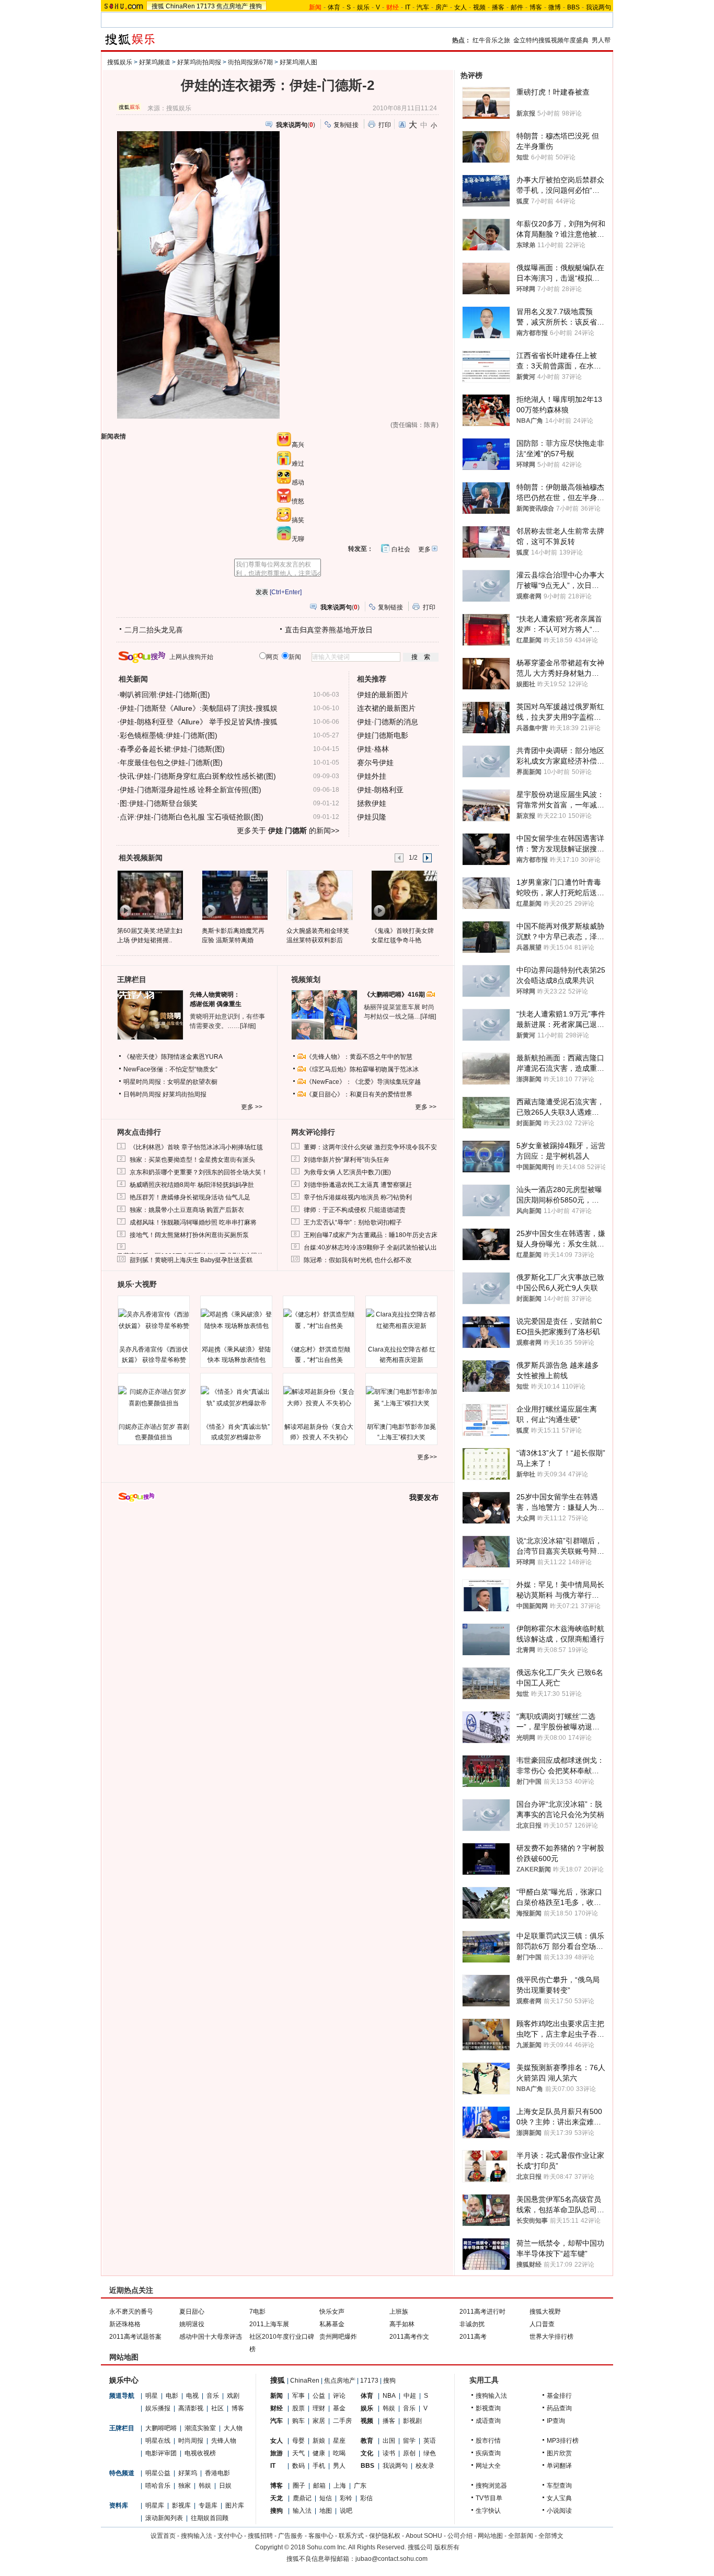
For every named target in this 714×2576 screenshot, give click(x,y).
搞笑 (298, 520)
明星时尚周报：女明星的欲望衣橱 (170, 1082)
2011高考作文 (409, 2337)
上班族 (399, 2312)
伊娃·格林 (373, 749)
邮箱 (319, 2486)
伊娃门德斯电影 (383, 735)
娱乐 (363, 7)
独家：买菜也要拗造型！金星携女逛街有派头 (192, 1160)
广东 (360, 2486)
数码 (298, 2466)
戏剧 (233, 2396)
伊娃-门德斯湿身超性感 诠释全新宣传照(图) (191, 790)
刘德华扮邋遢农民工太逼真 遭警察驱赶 (358, 1185)
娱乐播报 (158, 2408)
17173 (206, 6)
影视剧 (412, 2421)
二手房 (342, 2421)
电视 (192, 2396)
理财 (319, 2408)
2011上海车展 (269, 2324)
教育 (367, 2441)
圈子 (299, 2486)
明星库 (155, 2505)
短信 (326, 2498)
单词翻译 (559, 2466)
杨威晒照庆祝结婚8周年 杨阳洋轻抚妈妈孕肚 (192, 1185)
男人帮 (601, 40)
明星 (152, 2396)
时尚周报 (191, 2441)
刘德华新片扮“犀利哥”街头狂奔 (347, 1160)
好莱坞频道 (155, 62)
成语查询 (488, 2421)
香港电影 (217, 2473)
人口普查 (542, 2324)
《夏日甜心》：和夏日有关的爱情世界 (359, 1094)
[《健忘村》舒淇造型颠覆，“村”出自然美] (319, 1320)
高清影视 (191, 2408)
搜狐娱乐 (120, 62)
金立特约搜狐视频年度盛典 (551, 40)
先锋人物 (224, 2441)
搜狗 (256, 6)
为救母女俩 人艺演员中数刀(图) (347, 1172)
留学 (409, 2441)
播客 (498, 7)
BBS (573, 7)
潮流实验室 (200, 2428)
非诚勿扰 (472, 2324)
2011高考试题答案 (135, 2337)
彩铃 (346, 2498)
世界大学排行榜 (551, 2337)
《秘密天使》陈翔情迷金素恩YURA (173, 1057)
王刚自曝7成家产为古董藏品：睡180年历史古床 (371, 1235)
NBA (389, 2396)
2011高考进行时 (482, 2312)
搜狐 (158, 6)
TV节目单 (489, 2498)
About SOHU (424, 2536)
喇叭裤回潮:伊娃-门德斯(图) (165, 695)
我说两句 (598, 7)
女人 (460, 7)
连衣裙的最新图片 (386, 708)
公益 (319, 2396)
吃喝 (339, 2453)
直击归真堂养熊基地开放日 (329, 630)
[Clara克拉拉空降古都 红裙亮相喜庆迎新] (401, 1320)
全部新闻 (521, 2536)
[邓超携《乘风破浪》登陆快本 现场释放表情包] (236, 1320)
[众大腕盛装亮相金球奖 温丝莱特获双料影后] (319, 895)
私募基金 (332, 2324)
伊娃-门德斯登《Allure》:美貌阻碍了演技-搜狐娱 (199, 708)
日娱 (225, 2486)
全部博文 (551, 2536)
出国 (389, 2441)
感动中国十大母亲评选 (211, 2337)
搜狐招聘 (260, 2536)
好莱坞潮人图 (298, 62)
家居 (319, 2421)
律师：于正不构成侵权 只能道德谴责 (355, 1210)
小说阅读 (559, 2511)
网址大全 (488, 2466)
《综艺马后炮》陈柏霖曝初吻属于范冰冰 (362, 1069)
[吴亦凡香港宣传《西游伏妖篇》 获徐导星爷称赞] (154, 1320)
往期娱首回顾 (210, 2518)
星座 (339, 2441)
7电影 (257, 2312)
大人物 (233, 2428)
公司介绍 (460, 2536)
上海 (340, 2486)
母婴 (298, 2441)
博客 (536, 7)
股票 (298, 2408)
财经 (277, 2408)
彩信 (366, 2498)
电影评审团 (161, 2453)
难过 (298, 464)
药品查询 (559, 2408)
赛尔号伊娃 (375, 763)
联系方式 (351, 2536)
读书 (389, 2453)
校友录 (425, 2466)
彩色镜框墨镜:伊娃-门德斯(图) (169, 735)
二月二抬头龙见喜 (154, 630)
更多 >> (252, 1107)
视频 (479, 7)
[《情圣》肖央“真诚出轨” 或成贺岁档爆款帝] (236, 1397)
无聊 (298, 539)
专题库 (208, 2505)
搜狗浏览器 (491, 2486)
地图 (326, 2511)
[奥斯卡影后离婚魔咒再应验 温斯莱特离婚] (234, 895)
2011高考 (473, 2337)
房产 (442, 7)
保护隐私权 (385, 2536)
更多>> (427, 1457)
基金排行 (559, 2396)
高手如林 (402, 2324)
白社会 (401, 549)
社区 (217, 2408)
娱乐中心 (124, 2380)
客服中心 (321, 2536)
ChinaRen (180, 6)
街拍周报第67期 (250, 62)
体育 (334, 7)
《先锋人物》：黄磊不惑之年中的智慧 (359, 1057)
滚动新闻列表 (164, 2518)
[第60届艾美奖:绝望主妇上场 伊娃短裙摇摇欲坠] (150, 895)
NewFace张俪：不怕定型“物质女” (170, 1069)
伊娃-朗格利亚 (380, 790)
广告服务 (291, 2536)
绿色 (430, 2453)
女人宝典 (559, 2498)
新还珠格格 (125, 2324)
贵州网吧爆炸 (338, 2337)
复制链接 (346, 125)
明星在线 (158, 2441)
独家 (185, 2486)
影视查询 (488, 2408)
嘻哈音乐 (158, 2486)
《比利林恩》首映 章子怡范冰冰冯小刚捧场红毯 (196, 1147)
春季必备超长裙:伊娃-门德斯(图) (172, 749)
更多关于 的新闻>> (288, 830)
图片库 (235, 2505)
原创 (409, 2453)
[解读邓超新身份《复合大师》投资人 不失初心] (319, 1397)
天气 (298, 2453)
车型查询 (559, 2486)
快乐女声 (332, 2312)
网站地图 (490, 2536)
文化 (367, 2453)
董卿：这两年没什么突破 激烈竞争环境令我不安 (370, 1147)
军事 (298, 2396)
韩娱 (205, 2486)
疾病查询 (488, 2453)
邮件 (517, 7)
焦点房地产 (232, 6)
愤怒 (298, 501)
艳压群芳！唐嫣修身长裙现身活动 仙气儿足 (190, 1197)
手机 (319, 2466)
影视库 (181, 2505)
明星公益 (158, 2473)
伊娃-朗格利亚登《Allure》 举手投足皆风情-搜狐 (199, 722)
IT (408, 7)
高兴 (298, 445)
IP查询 (556, 2421)
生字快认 (488, 2511)
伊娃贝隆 (372, 817)
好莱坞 (188, 2473)
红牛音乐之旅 (491, 40)
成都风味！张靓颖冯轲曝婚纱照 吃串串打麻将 (193, 1222)
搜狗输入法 (491, 2396)
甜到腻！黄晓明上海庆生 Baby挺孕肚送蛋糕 (191, 1260)
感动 (298, 482)
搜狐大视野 (545, 2312)
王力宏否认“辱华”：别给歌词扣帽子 (353, 1222)
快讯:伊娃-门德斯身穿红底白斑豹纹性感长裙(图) (198, 776)
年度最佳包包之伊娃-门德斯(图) (171, 763)
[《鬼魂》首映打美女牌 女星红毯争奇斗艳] (404, 895)
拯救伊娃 (372, 803)
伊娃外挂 (372, 776)
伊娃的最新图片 (383, 695)
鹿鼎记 (302, 2498)
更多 (424, 549)
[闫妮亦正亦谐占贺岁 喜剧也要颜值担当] (154, 1397)
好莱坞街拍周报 (199, 62)
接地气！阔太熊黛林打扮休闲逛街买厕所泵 (189, 1235)
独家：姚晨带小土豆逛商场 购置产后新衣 (187, 1210)
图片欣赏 (559, 2453)
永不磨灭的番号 (131, 2312)
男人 (339, 2466)
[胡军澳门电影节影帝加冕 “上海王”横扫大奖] (401, 1397)
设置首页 (163, 2536)
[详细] (248, 1026)
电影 (172, 2396)
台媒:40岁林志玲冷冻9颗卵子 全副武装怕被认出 (370, 1247)
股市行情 (488, 2441)
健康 (319, 2453)
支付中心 (230, 2536)
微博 (555, 7)
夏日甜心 (192, 2312)
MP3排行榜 (563, 2441)
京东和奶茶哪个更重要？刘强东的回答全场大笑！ (199, 1172)
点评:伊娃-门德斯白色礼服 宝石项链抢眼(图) (192, 817)
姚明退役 (192, 2324)
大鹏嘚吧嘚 (161, 2428)
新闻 (277, 2396)
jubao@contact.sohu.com (391, 2559)
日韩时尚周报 (142, 1094)
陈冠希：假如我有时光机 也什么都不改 (358, 1260)
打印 (385, 125)
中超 (410, 2396)
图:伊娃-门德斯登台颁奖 (159, 803)
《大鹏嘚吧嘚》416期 (395, 995)
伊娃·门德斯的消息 (388, 722)
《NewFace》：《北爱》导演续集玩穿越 (363, 1082)
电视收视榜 (200, 2453)
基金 (339, 2408)
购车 (298, 2421)
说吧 (346, 2511)
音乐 (213, 2396)
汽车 (423, 7)
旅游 (277, 2453)
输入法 (302, 2511)
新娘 (319, 2441)
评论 (339, 2396)
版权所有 (447, 2547)
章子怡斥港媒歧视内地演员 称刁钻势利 (358, 1197)
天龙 (277, 2498)
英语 (430, 2441)
